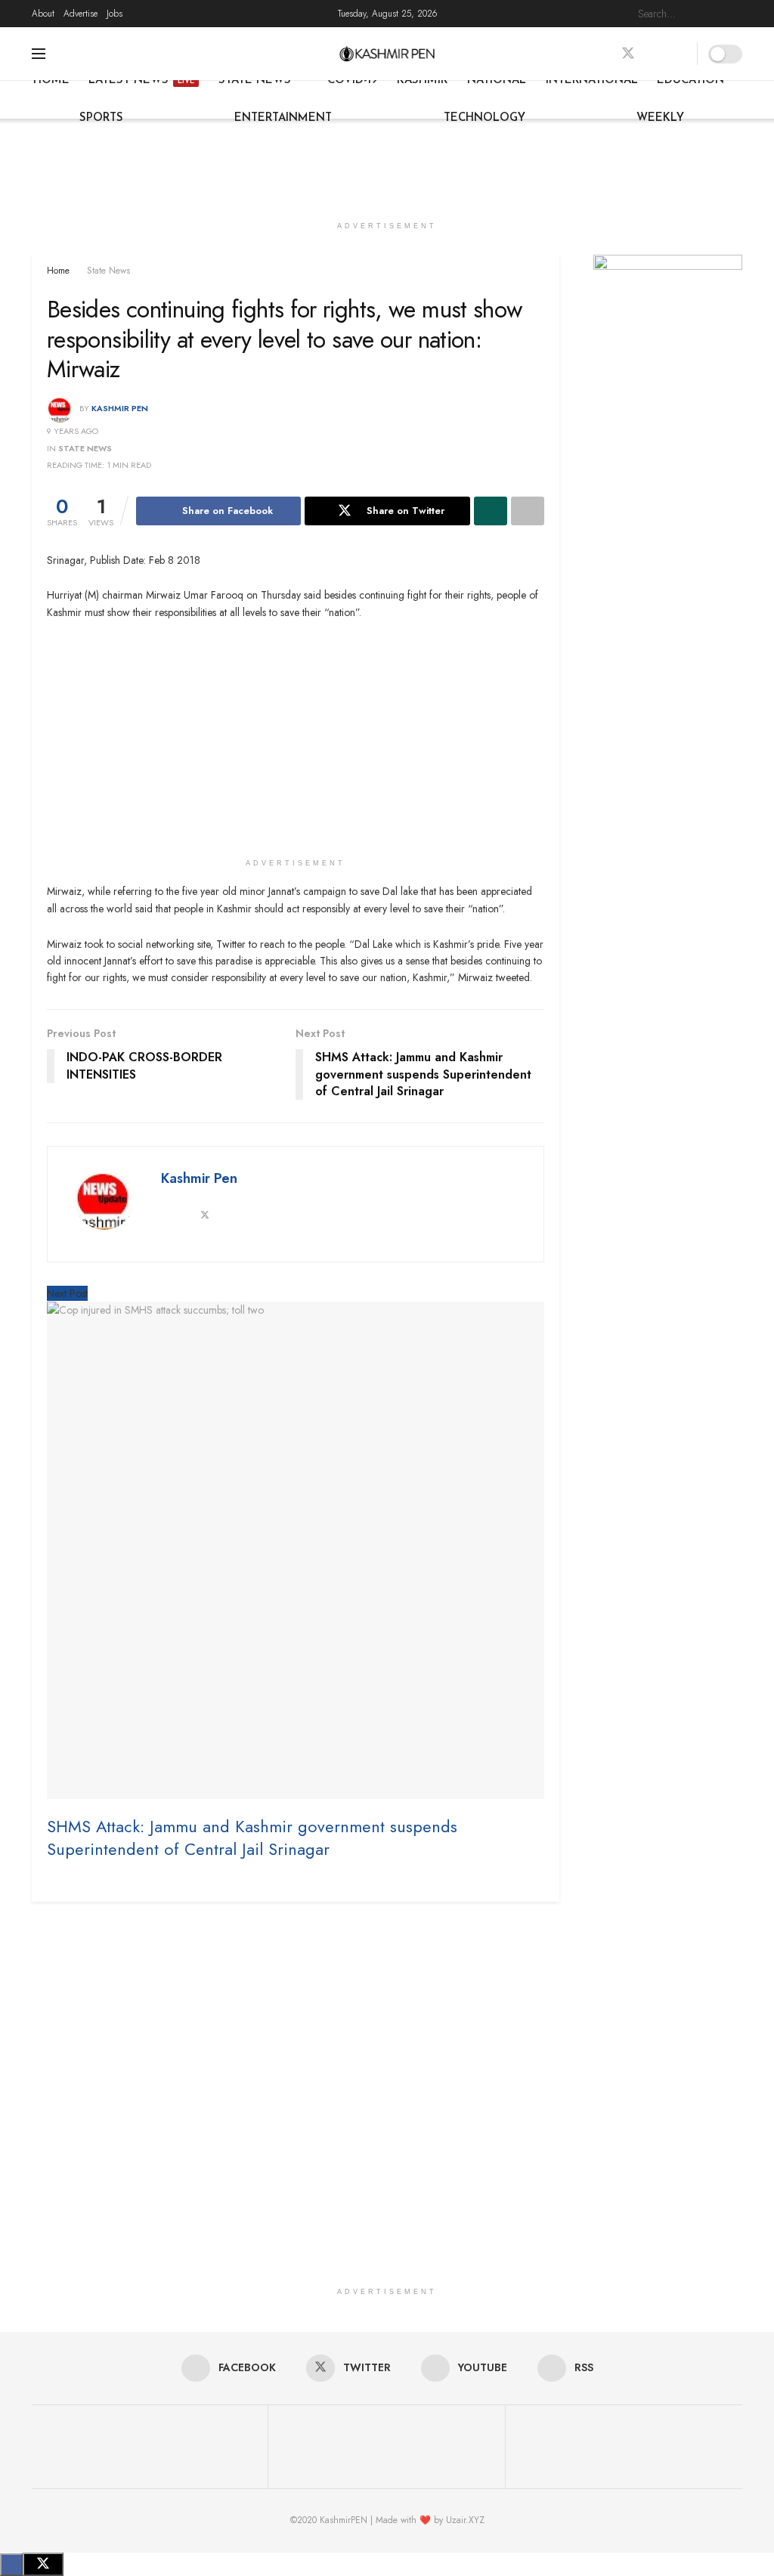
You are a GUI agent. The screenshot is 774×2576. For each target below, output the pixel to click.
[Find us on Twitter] (628, 54)
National (497, 80)
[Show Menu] (39, 54)
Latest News (141, 80)
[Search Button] (734, 14)
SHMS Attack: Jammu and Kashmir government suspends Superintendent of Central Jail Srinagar (252, 1838)
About (43, 14)
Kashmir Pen (120, 408)
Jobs (115, 14)
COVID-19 (353, 80)
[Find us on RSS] (681, 54)
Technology (485, 118)
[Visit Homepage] (387, 54)
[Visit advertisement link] (668, 304)
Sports (101, 118)
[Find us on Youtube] (655, 54)
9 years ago (73, 431)
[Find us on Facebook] (601, 54)
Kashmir (422, 80)
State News (255, 80)
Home (51, 80)
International (592, 80)
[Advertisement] (387, 164)
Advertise (80, 14)
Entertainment (283, 118)
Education (690, 80)
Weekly (660, 118)
